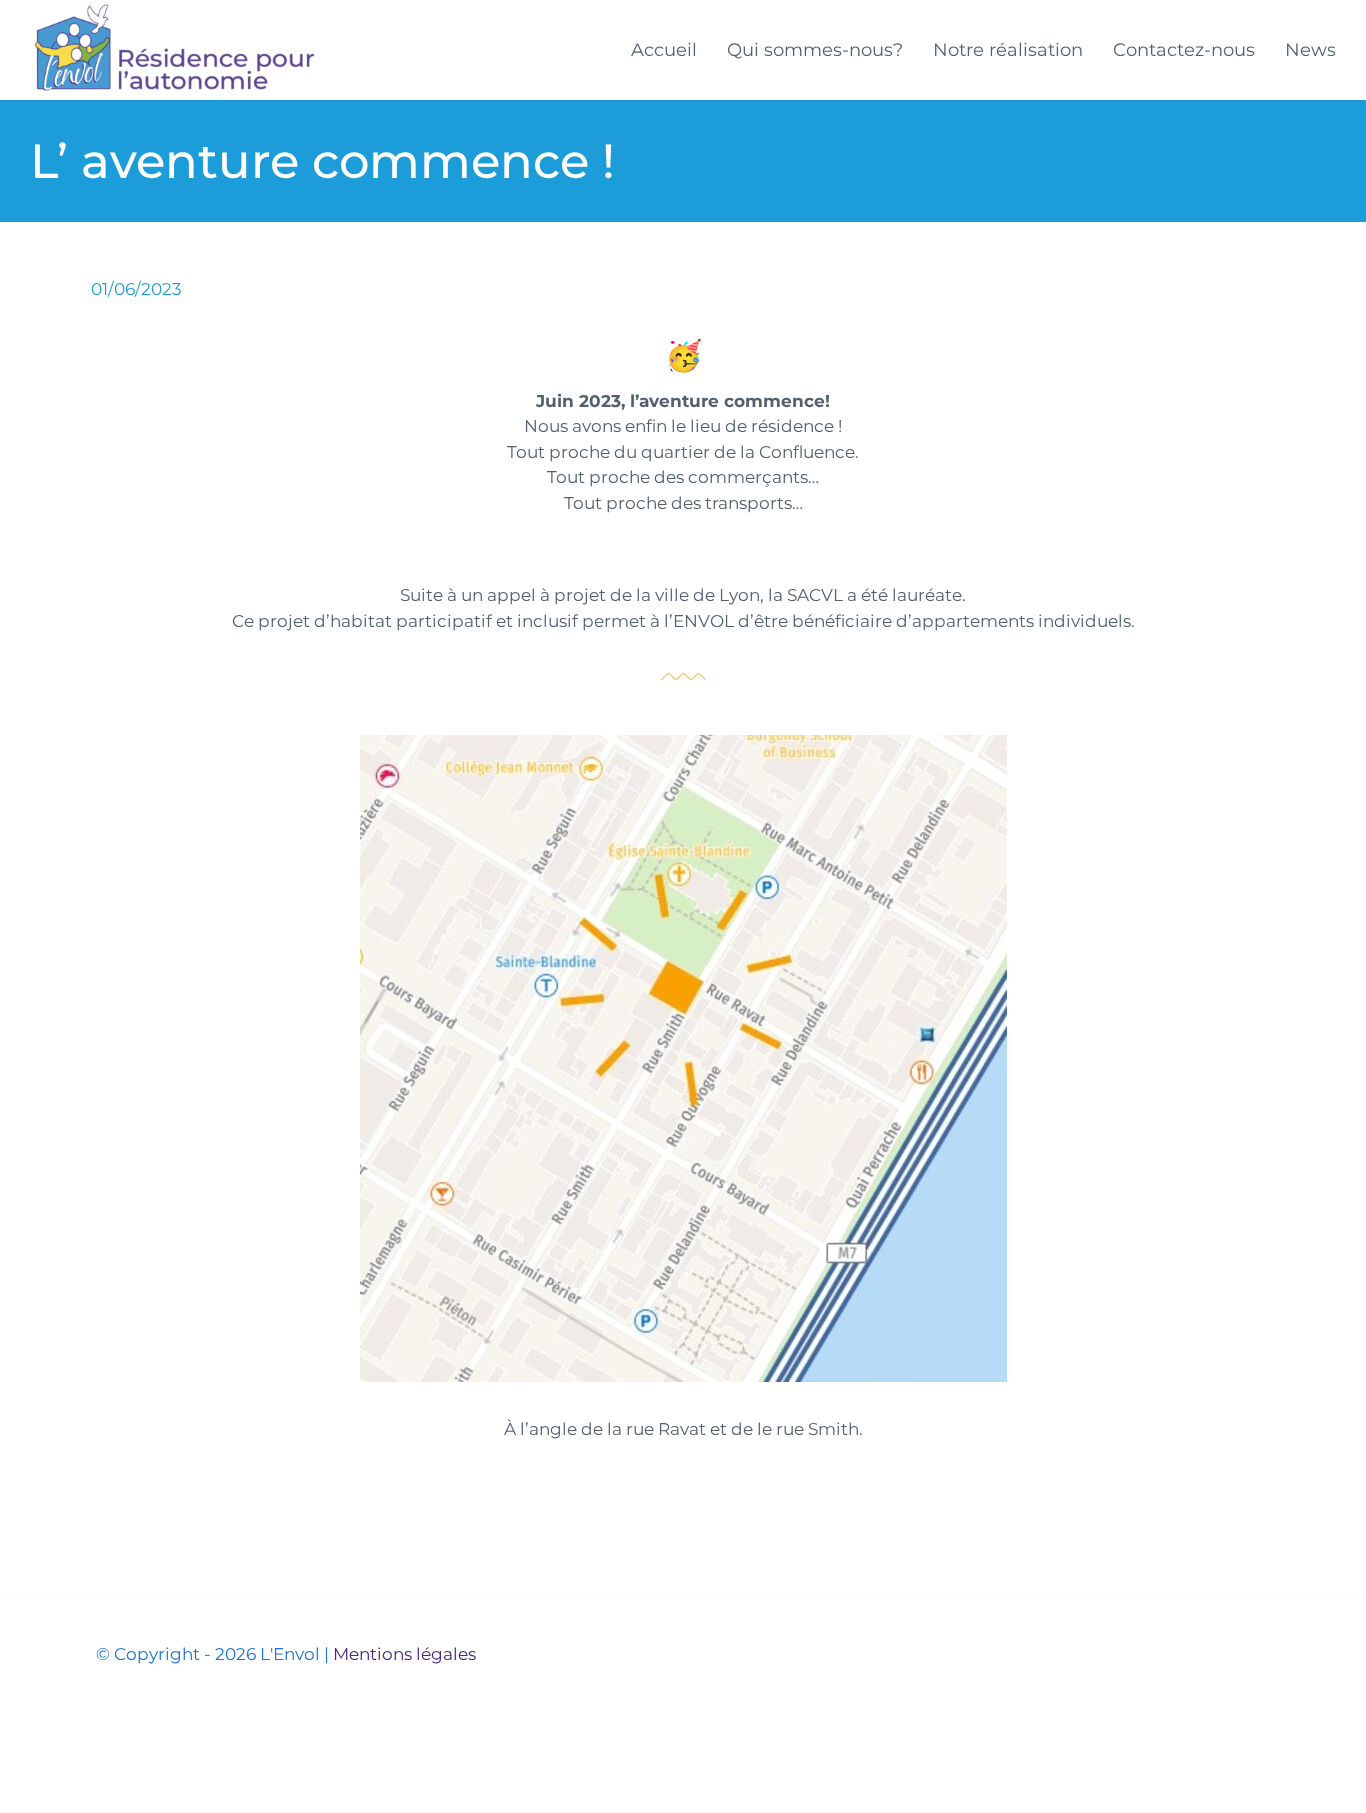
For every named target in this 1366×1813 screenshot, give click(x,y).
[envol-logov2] (173, 10)
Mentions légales (404, 1654)
